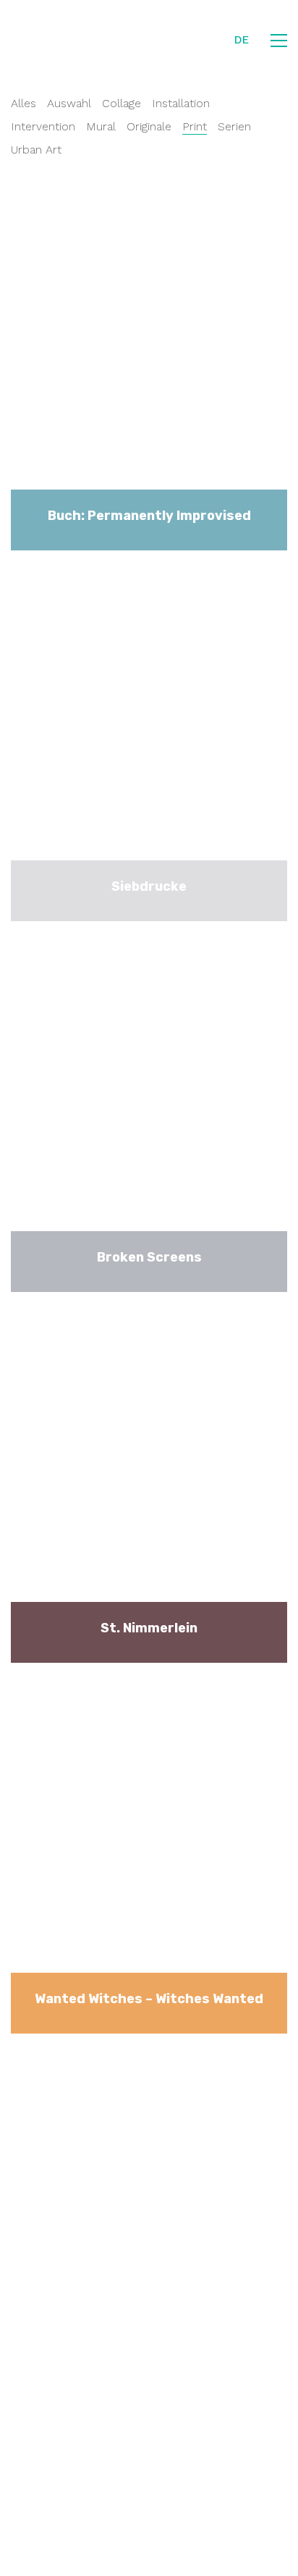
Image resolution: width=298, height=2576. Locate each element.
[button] (279, 41)
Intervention (43, 126)
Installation (181, 103)
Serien (234, 126)
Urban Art (36, 150)
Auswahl (69, 103)
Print (195, 126)
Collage (122, 103)
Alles (24, 103)
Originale (149, 126)
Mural (101, 126)
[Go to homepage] (64, 41)
